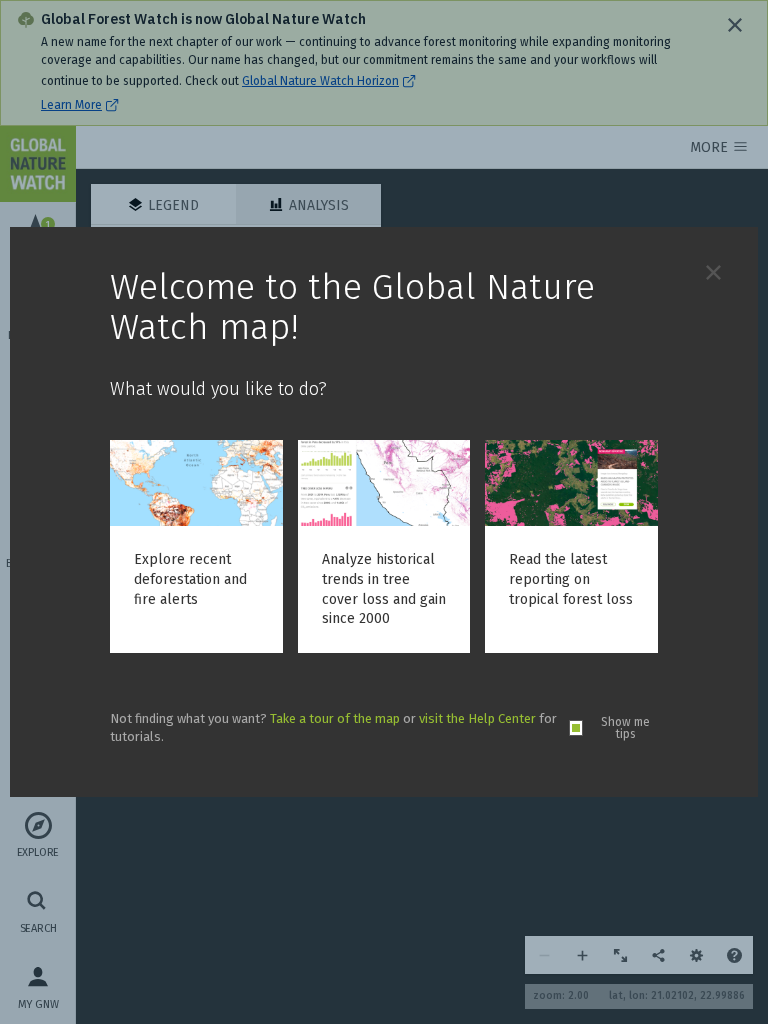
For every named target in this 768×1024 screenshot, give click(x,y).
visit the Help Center (477, 718)
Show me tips (625, 728)
